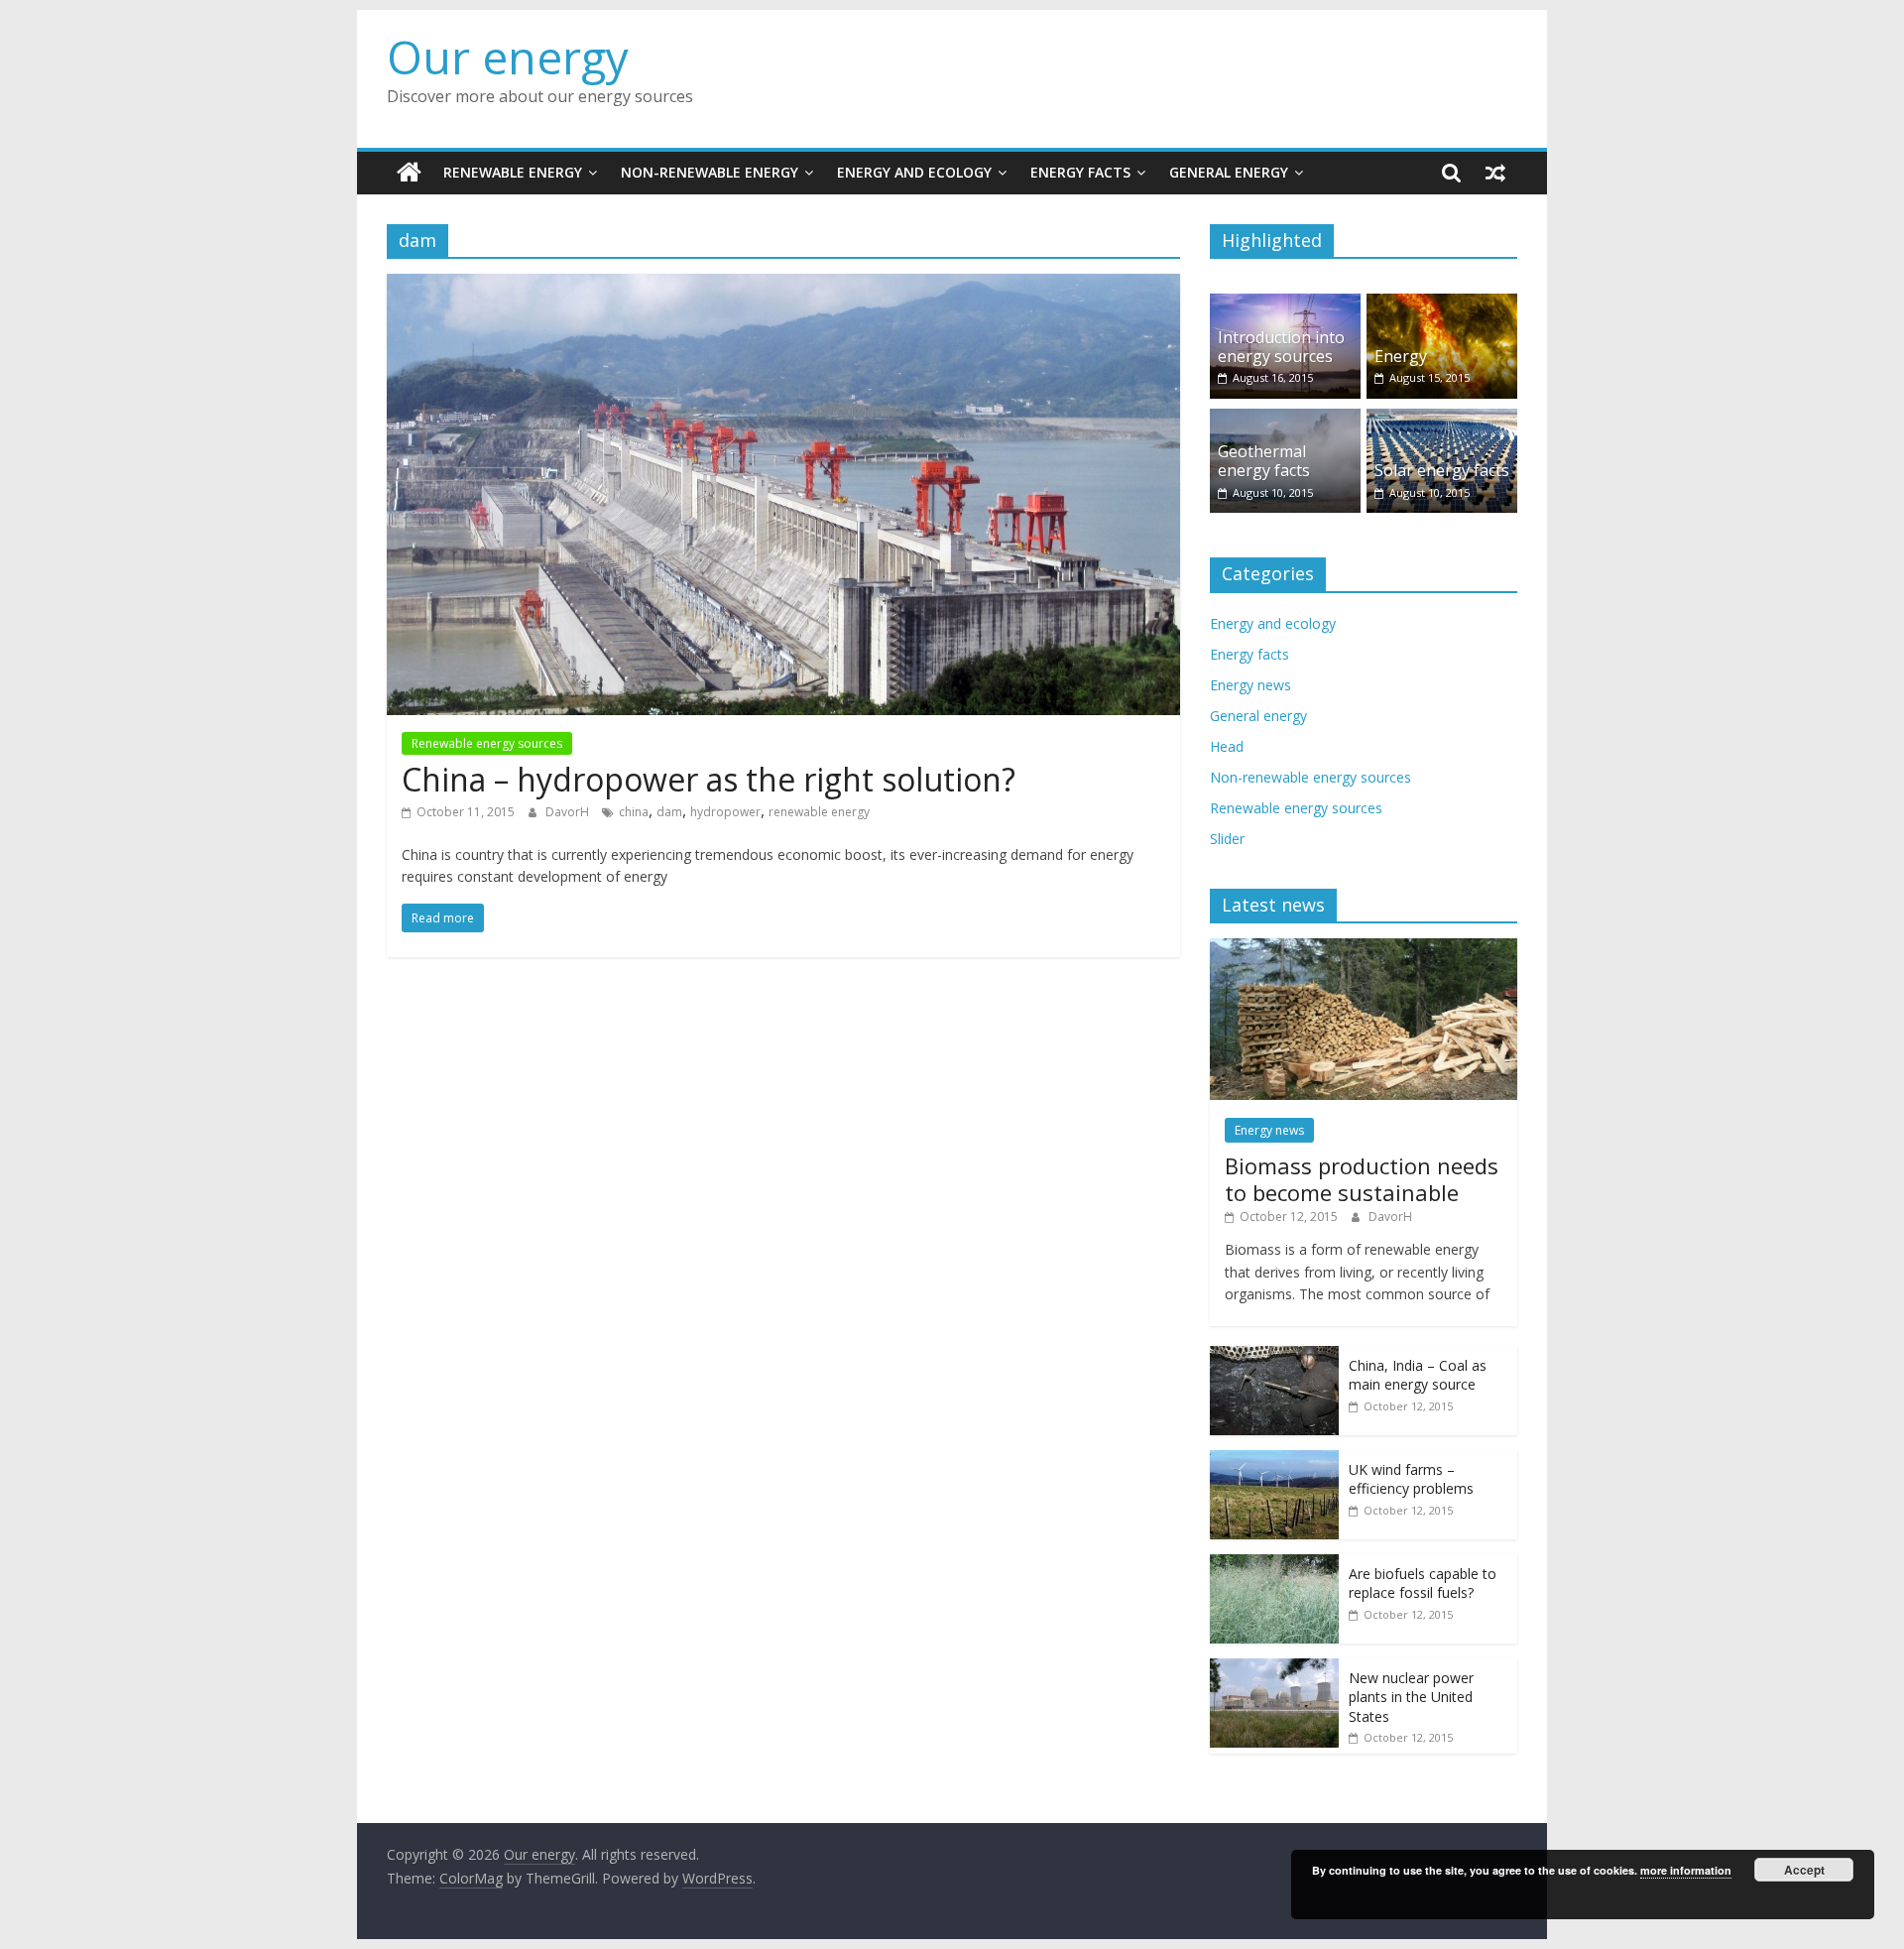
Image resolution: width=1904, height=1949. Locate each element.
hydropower (725, 812)
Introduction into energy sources (1281, 347)
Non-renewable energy (710, 172)
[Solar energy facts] (1442, 419)
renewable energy (819, 812)
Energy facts (1080, 172)
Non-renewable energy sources (1310, 777)
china (634, 812)
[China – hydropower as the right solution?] (783, 286)
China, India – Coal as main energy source (1418, 1375)
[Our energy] (409, 173)
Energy (1401, 356)
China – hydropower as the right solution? (709, 779)
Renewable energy (513, 172)
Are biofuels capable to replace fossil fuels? (1423, 1584)
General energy (1229, 172)
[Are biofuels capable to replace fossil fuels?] (1274, 1565)
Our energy (508, 57)
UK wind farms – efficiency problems (1411, 1479)
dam (669, 812)
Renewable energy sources (487, 743)
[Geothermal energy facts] (1285, 419)
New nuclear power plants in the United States (1411, 1697)
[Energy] (1442, 304)
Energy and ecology (914, 172)
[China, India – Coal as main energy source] (1274, 1356)
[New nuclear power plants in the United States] (1274, 1669)
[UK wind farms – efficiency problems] (1274, 1461)
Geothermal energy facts (1264, 461)
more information (1686, 1870)
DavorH (569, 812)
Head (1227, 746)
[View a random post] (1495, 173)
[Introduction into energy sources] (1285, 304)
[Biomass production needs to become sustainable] (1364, 949)
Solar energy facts (1442, 470)
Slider (1227, 839)
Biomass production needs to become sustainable (1362, 1178)
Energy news (1250, 685)
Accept (1804, 1870)
